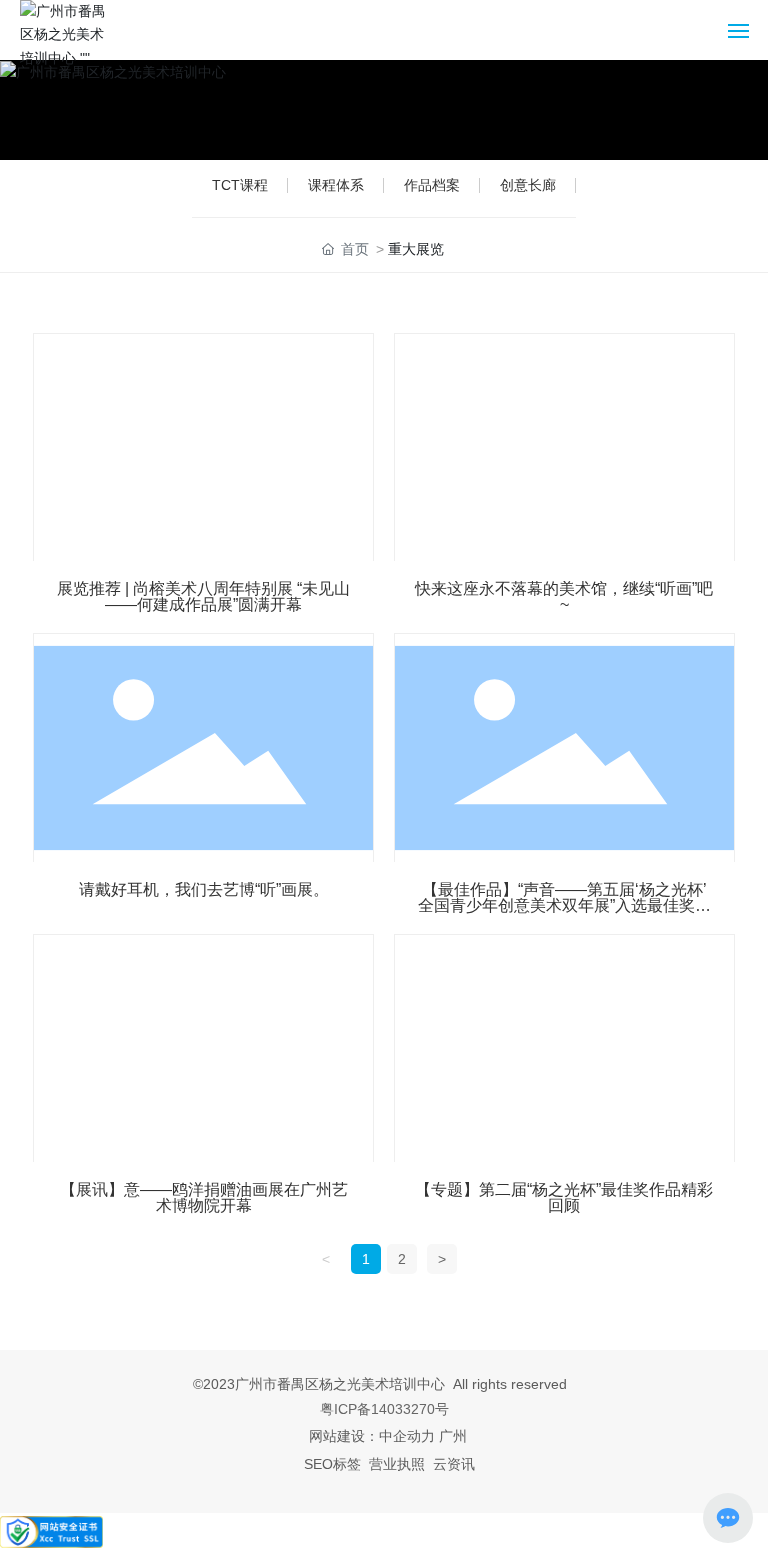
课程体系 (336, 185)
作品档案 (432, 185)
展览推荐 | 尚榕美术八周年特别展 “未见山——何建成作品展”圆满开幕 (203, 596)
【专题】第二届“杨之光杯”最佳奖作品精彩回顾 (564, 1197)
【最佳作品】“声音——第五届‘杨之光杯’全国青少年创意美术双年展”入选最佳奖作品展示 (564, 905)
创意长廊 (528, 185)
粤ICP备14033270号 (384, 1409)
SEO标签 (332, 1464)
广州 (453, 1436)
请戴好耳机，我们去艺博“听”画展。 (204, 889)
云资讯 (454, 1464)
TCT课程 (240, 185)
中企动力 (407, 1436)
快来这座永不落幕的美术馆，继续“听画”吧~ (564, 596)
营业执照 (397, 1464)
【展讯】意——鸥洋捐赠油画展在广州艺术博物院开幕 (204, 1197)
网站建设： (344, 1436)
